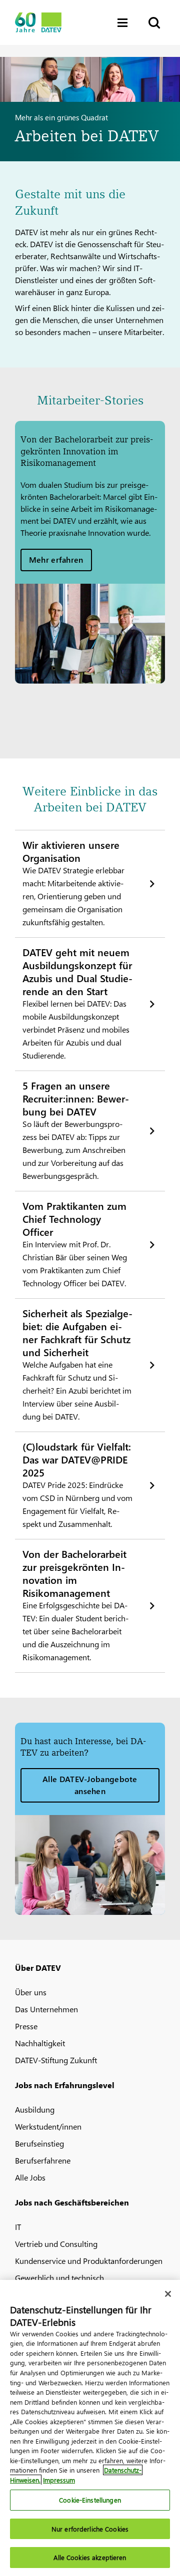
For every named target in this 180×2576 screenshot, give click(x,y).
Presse (26, 2026)
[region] (90, 2428)
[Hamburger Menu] (125, 23)
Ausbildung (35, 2109)
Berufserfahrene (43, 2160)
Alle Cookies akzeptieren (90, 2557)
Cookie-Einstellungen (90, 2500)
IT (18, 2227)
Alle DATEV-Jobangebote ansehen (90, 1785)
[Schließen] (168, 2294)
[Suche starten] (153, 23)
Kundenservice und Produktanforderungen (89, 2261)
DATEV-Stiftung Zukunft (56, 2060)
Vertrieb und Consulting (56, 2244)
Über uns (31, 1992)
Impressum (59, 2480)
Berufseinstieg (39, 2143)
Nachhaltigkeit (40, 2043)
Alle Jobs (30, 2177)
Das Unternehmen (46, 2009)
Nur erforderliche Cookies (90, 2529)
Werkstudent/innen (48, 2126)
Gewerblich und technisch (59, 2278)
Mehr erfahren (56, 559)
